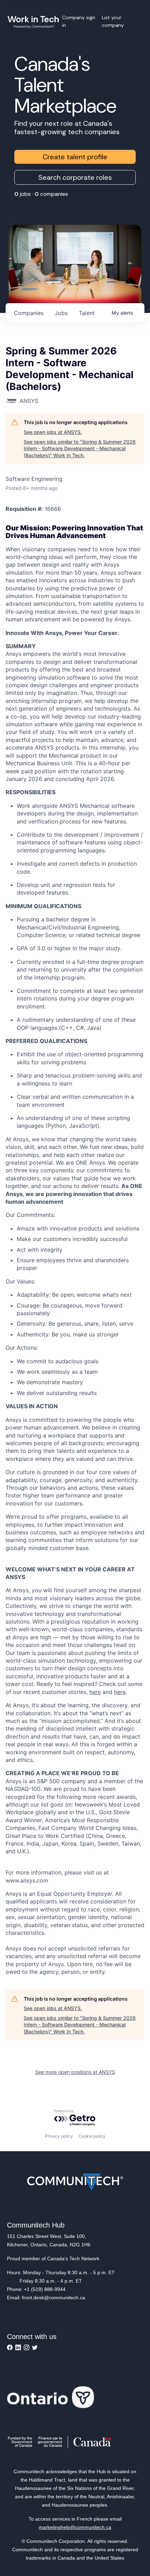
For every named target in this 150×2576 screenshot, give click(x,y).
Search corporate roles (75, 177)
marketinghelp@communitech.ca (75, 2527)
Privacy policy (59, 2136)
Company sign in (79, 21)
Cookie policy (92, 2136)
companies (29, 313)
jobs (61, 313)
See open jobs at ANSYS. (53, 432)
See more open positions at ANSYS (75, 2072)
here (95, 1692)
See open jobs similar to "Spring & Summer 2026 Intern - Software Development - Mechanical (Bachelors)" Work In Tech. (80, 449)
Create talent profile (75, 157)
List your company (113, 21)
